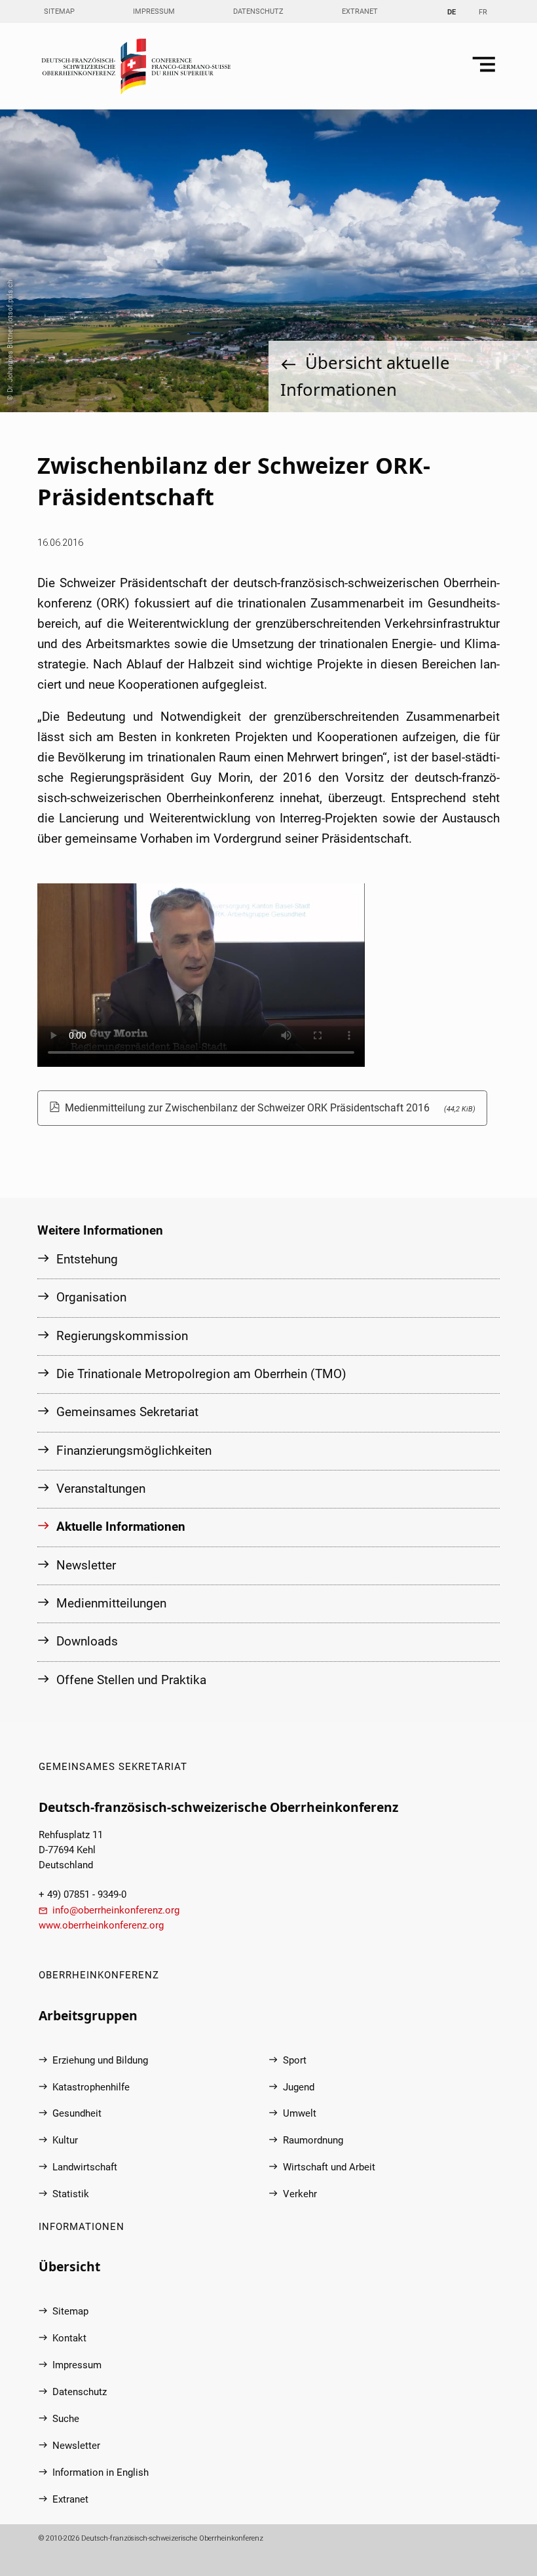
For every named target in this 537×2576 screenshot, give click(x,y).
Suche (66, 2419)
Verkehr (300, 2194)
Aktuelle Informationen (121, 1527)
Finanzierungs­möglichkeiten (134, 1451)
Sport (295, 2061)
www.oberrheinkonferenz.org (101, 1926)
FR (483, 12)
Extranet (360, 11)
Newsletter (86, 1565)
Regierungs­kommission (122, 1336)
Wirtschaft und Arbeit (329, 2167)
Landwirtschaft (85, 2167)
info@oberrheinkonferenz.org (116, 1911)
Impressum (154, 11)
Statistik (71, 2194)
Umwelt (300, 2114)
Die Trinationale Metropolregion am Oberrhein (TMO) (201, 1374)
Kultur (65, 2141)
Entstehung (87, 1259)
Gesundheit (77, 2114)
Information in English (101, 2473)
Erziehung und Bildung (100, 2061)
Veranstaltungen (101, 1489)
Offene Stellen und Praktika (131, 1680)
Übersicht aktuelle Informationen (365, 376)
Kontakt (69, 2338)
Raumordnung (313, 2141)
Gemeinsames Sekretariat (127, 1412)
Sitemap (59, 11)
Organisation (91, 1297)
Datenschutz (258, 11)
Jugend (299, 2087)
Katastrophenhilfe (91, 2087)
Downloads (87, 1641)
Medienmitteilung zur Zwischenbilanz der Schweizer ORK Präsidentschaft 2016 (270, 1108)
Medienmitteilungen (111, 1603)
